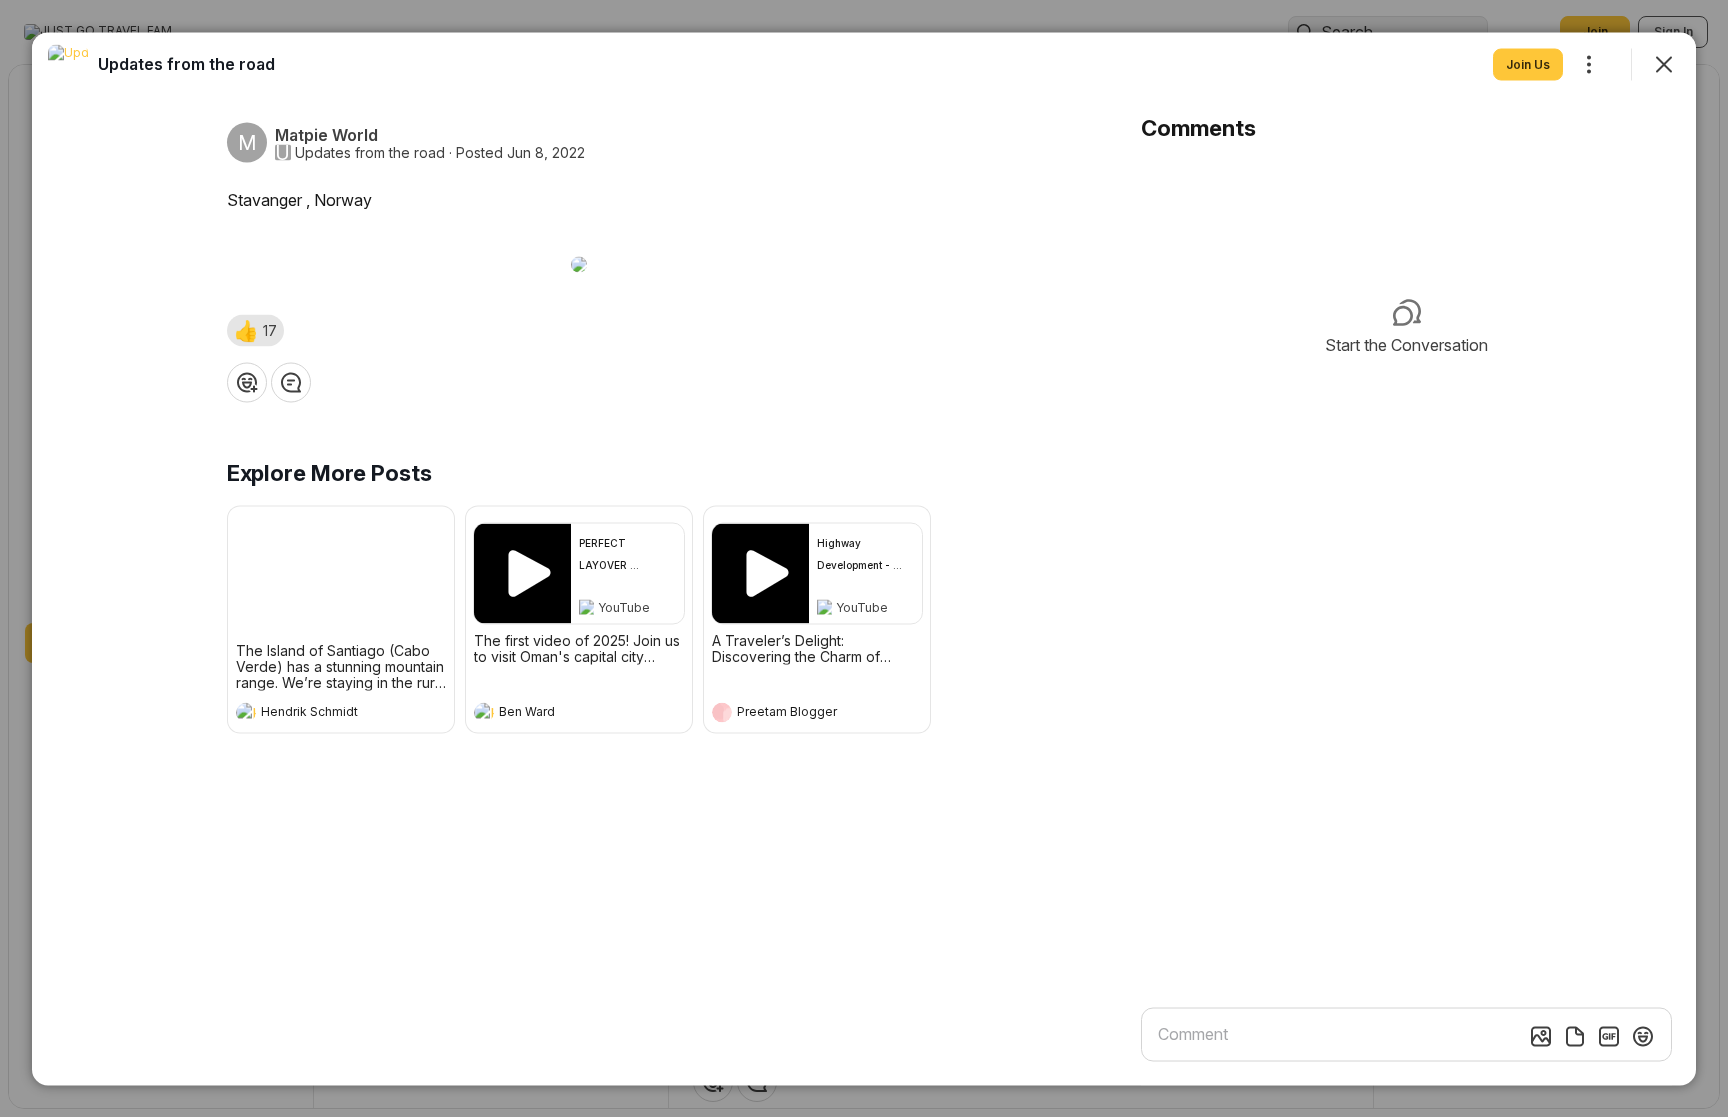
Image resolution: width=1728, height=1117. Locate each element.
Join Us (1528, 63)
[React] (247, 382)
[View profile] (246, 712)
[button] (255, 330)
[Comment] (291, 382)
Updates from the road (370, 152)
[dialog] (864, 558)
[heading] (321, 714)
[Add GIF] (1609, 1036)
